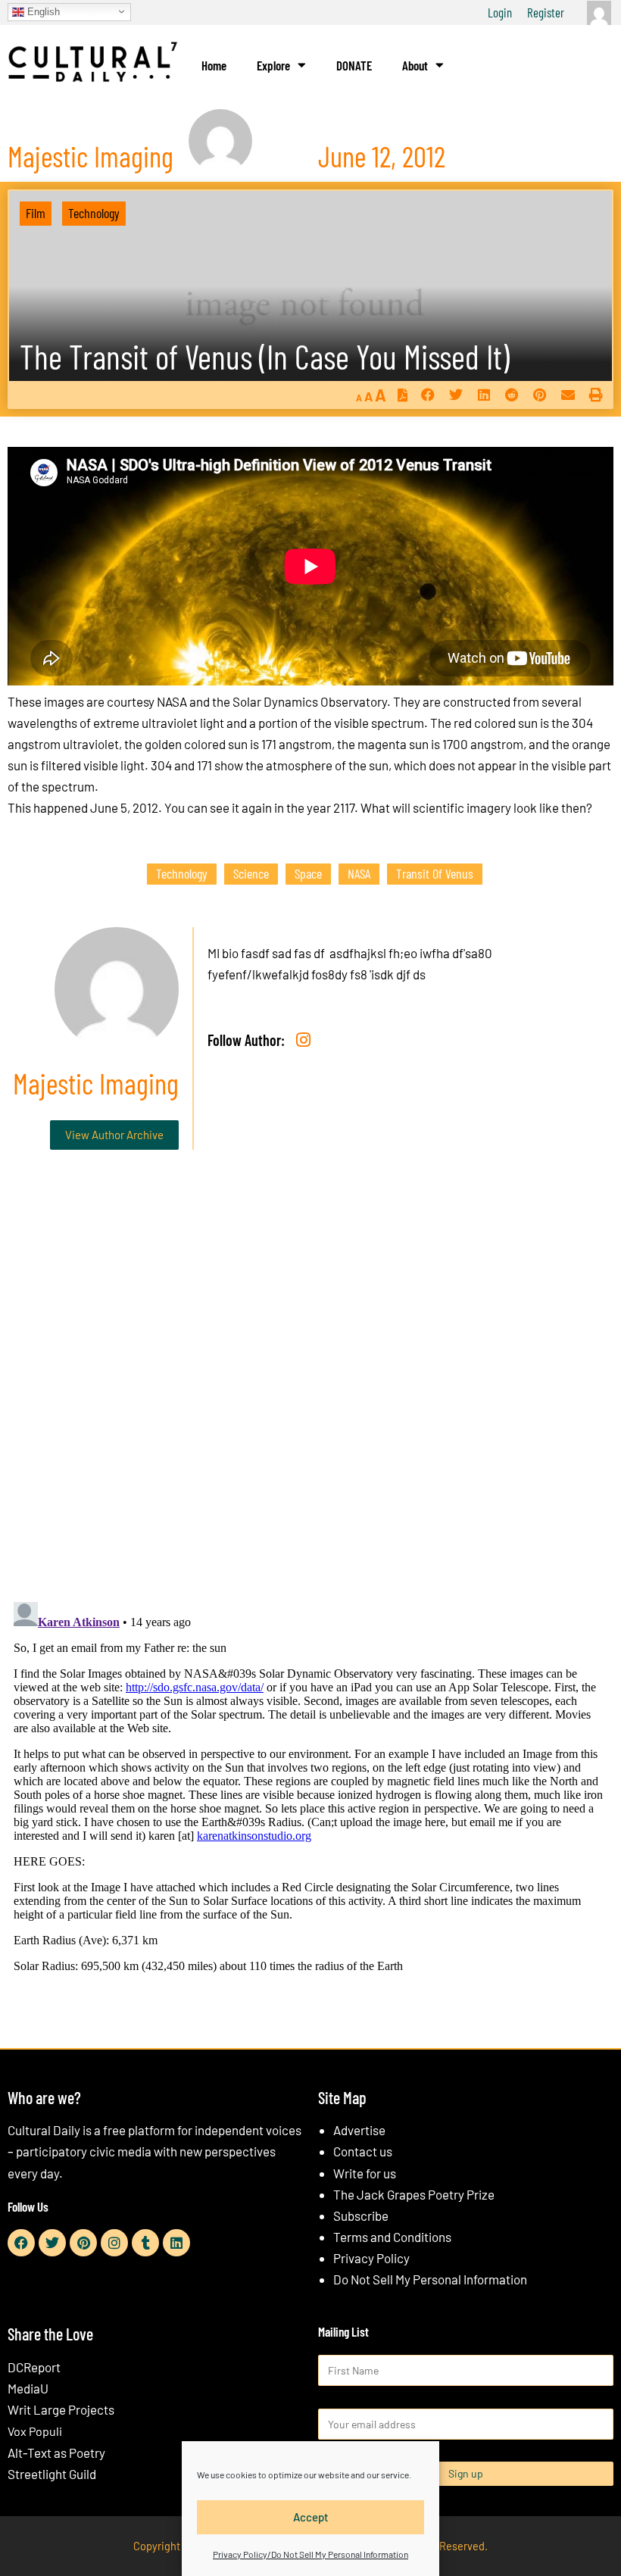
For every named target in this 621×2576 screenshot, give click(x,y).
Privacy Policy (371, 2258)
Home (214, 65)
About (415, 65)
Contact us (363, 2151)
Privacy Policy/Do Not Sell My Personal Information (310, 2554)
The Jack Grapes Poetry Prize (414, 2194)
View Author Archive (114, 1135)
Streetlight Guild (52, 2474)
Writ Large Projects (61, 2409)
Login (500, 12)
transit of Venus (435, 873)
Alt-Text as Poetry (56, 2453)
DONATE (354, 65)
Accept (311, 2517)
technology (182, 873)
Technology (94, 213)
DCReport (34, 2367)
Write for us (365, 2173)
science (251, 873)
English (42, 11)
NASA (359, 873)
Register (546, 12)
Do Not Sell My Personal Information (430, 2279)
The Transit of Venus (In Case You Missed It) (265, 356)
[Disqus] (310, 1392)
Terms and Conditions (392, 2237)
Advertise (359, 2130)
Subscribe (361, 2215)
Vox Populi (35, 2431)
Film (36, 213)
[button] (428, 395)
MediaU (28, 2388)
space (308, 873)
